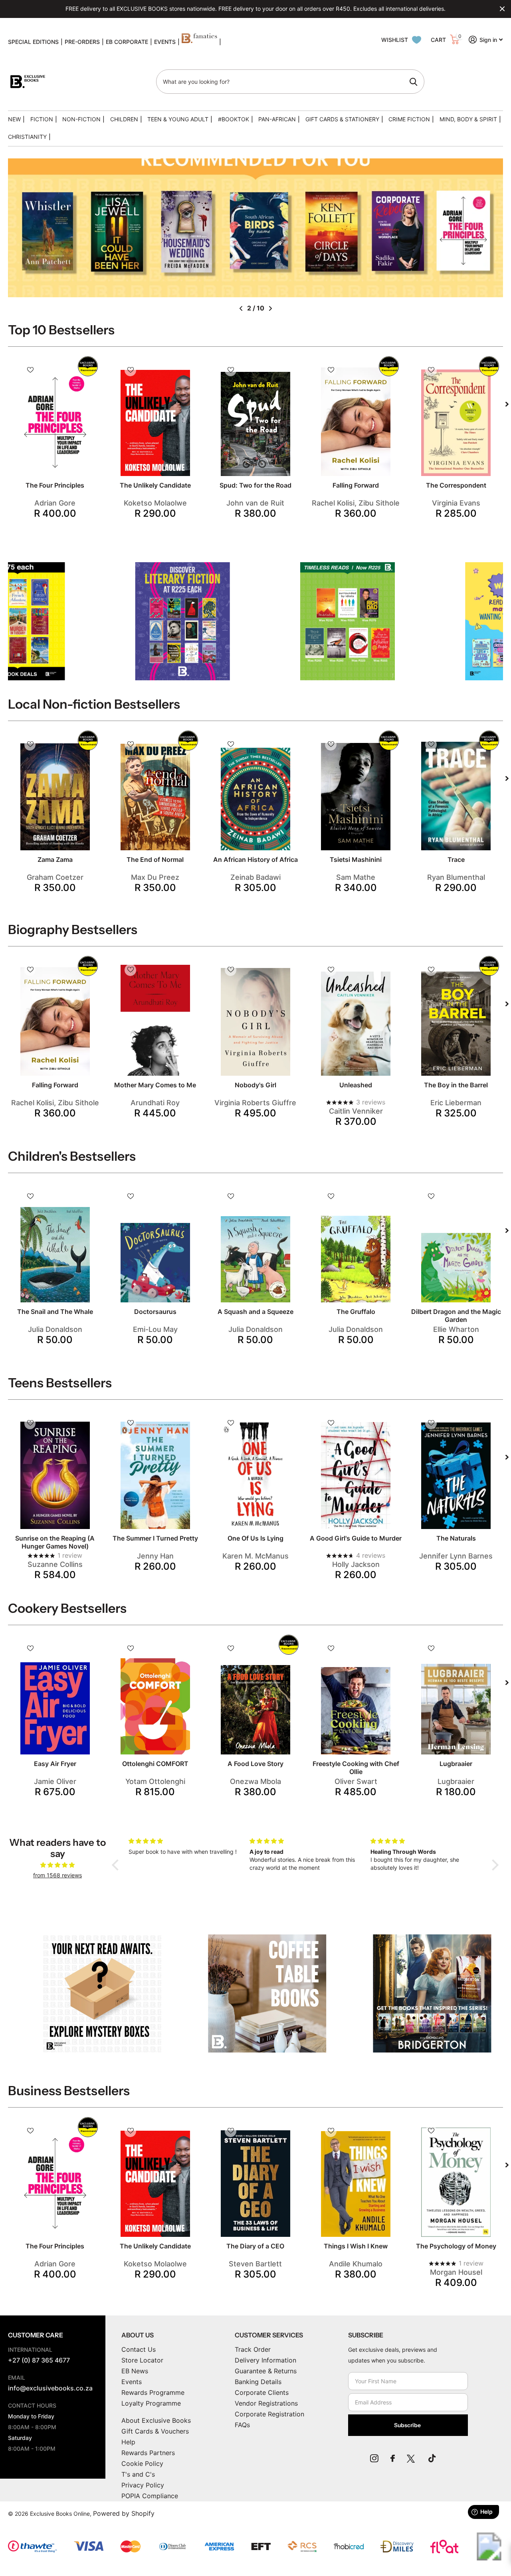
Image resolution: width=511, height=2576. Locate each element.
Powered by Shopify (124, 2513)
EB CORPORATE (127, 42)
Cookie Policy (142, 2463)
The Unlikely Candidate (155, 485)
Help (128, 2442)
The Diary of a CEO (255, 2246)
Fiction (42, 119)
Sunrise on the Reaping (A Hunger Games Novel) (55, 1542)
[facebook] (393, 2458)
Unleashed (356, 1085)
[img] (57, 1865)
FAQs (242, 2425)
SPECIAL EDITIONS (33, 42)
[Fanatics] (199, 42)
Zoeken (413, 82)
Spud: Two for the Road (255, 485)
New (14, 119)
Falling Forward (356, 485)
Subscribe (408, 2425)
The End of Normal (155, 859)
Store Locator (142, 2360)
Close (502, 9)
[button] (241, 308)
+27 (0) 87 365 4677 (39, 2360)
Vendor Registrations (266, 2403)
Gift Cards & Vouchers (155, 2431)
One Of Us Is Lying (255, 1538)
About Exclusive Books (156, 2420)
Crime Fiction (409, 119)
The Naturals (456, 1538)
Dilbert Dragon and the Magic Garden (456, 1316)
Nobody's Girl (255, 1085)
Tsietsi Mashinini (356, 859)
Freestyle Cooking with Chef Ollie (356, 1768)
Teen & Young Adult (178, 119)
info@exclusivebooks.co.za (50, 2388)
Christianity (27, 137)
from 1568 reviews (57, 1875)
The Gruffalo (356, 1312)
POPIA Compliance (150, 2496)
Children (124, 119)
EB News (135, 2371)
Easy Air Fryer (55, 1764)
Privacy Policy (143, 2485)
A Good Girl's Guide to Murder (356, 1538)
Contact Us (139, 2349)
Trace (456, 859)
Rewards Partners (148, 2453)
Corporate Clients (262, 2392)
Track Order (253, 2349)
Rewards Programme (153, 2392)
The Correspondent (456, 485)
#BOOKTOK (234, 119)
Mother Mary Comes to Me (155, 1085)
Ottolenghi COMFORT (155, 1764)
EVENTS (165, 42)
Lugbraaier (456, 1764)
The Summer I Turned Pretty (155, 1538)
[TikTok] (432, 2458)
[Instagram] (374, 2458)
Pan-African (277, 119)
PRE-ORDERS (82, 42)
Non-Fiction (81, 119)
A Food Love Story (255, 1764)
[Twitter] (412, 2458)
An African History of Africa (255, 859)
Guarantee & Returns (266, 2371)
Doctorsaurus (155, 1312)
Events (132, 2382)
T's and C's (138, 2474)
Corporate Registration (269, 2414)
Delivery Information (265, 2360)
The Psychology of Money (456, 2246)
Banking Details (258, 2382)
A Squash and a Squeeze (255, 1312)
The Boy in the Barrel (456, 1085)
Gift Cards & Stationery (342, 119)
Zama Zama (55, 859)
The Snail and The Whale (55, 1312)
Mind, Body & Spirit (468, 119)
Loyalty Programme (151, 2403)
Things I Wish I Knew (356, 2246)
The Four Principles (55, 485)
